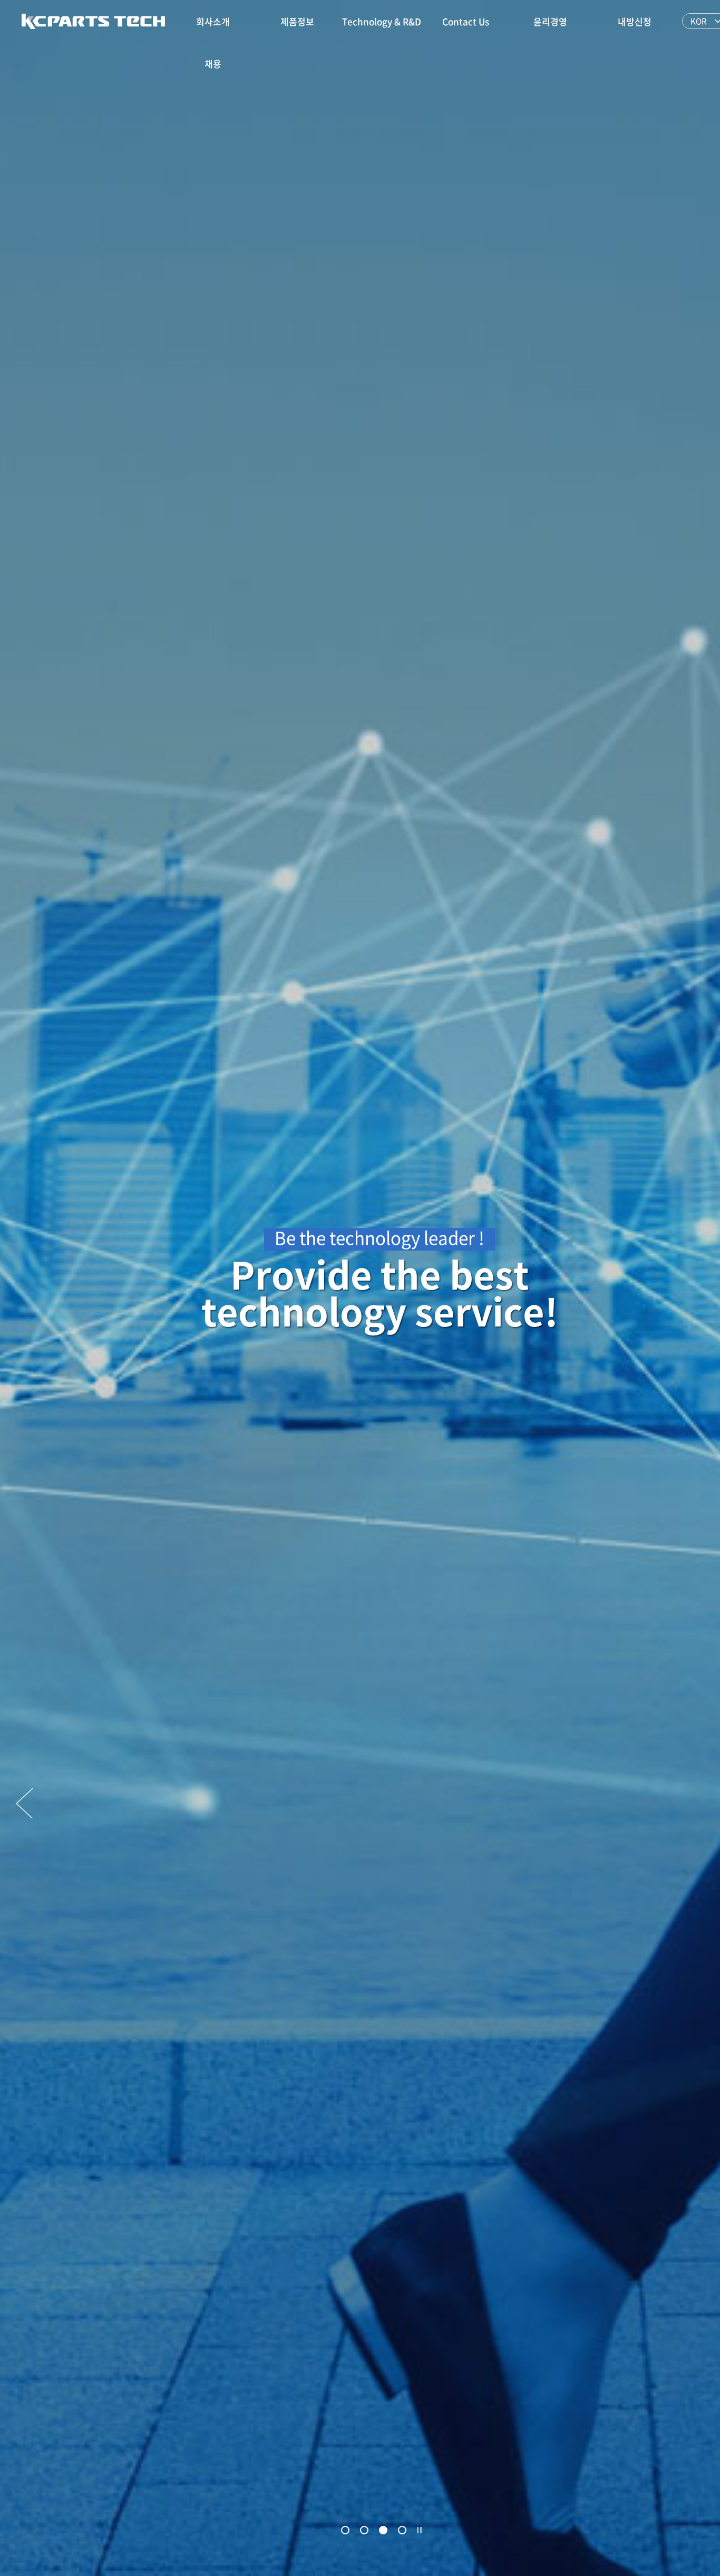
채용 (213, 64)
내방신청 (635, 21)
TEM (93, 21)
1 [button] (346, 2531)
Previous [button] (25, 1803)
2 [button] (364, 2531)
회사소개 (213, 21)
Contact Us (466, 21)
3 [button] (383, 2531)
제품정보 (297, 21)
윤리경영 (550, 21)
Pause (420, 2530)
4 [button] (402, 2531)
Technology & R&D (382, 21)
